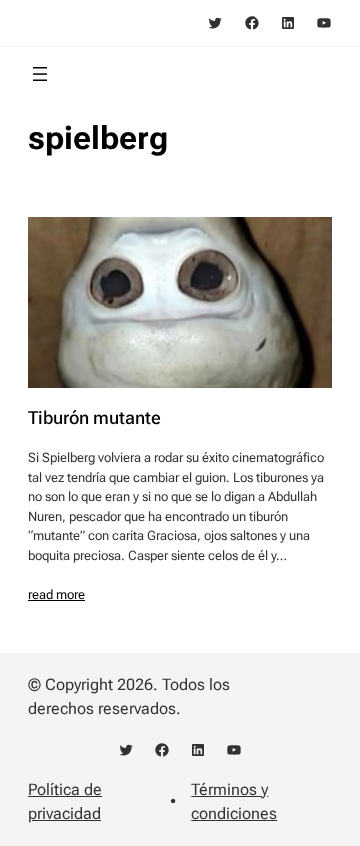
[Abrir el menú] (40, 74)
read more (56, 594)
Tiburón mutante (94, 418)
